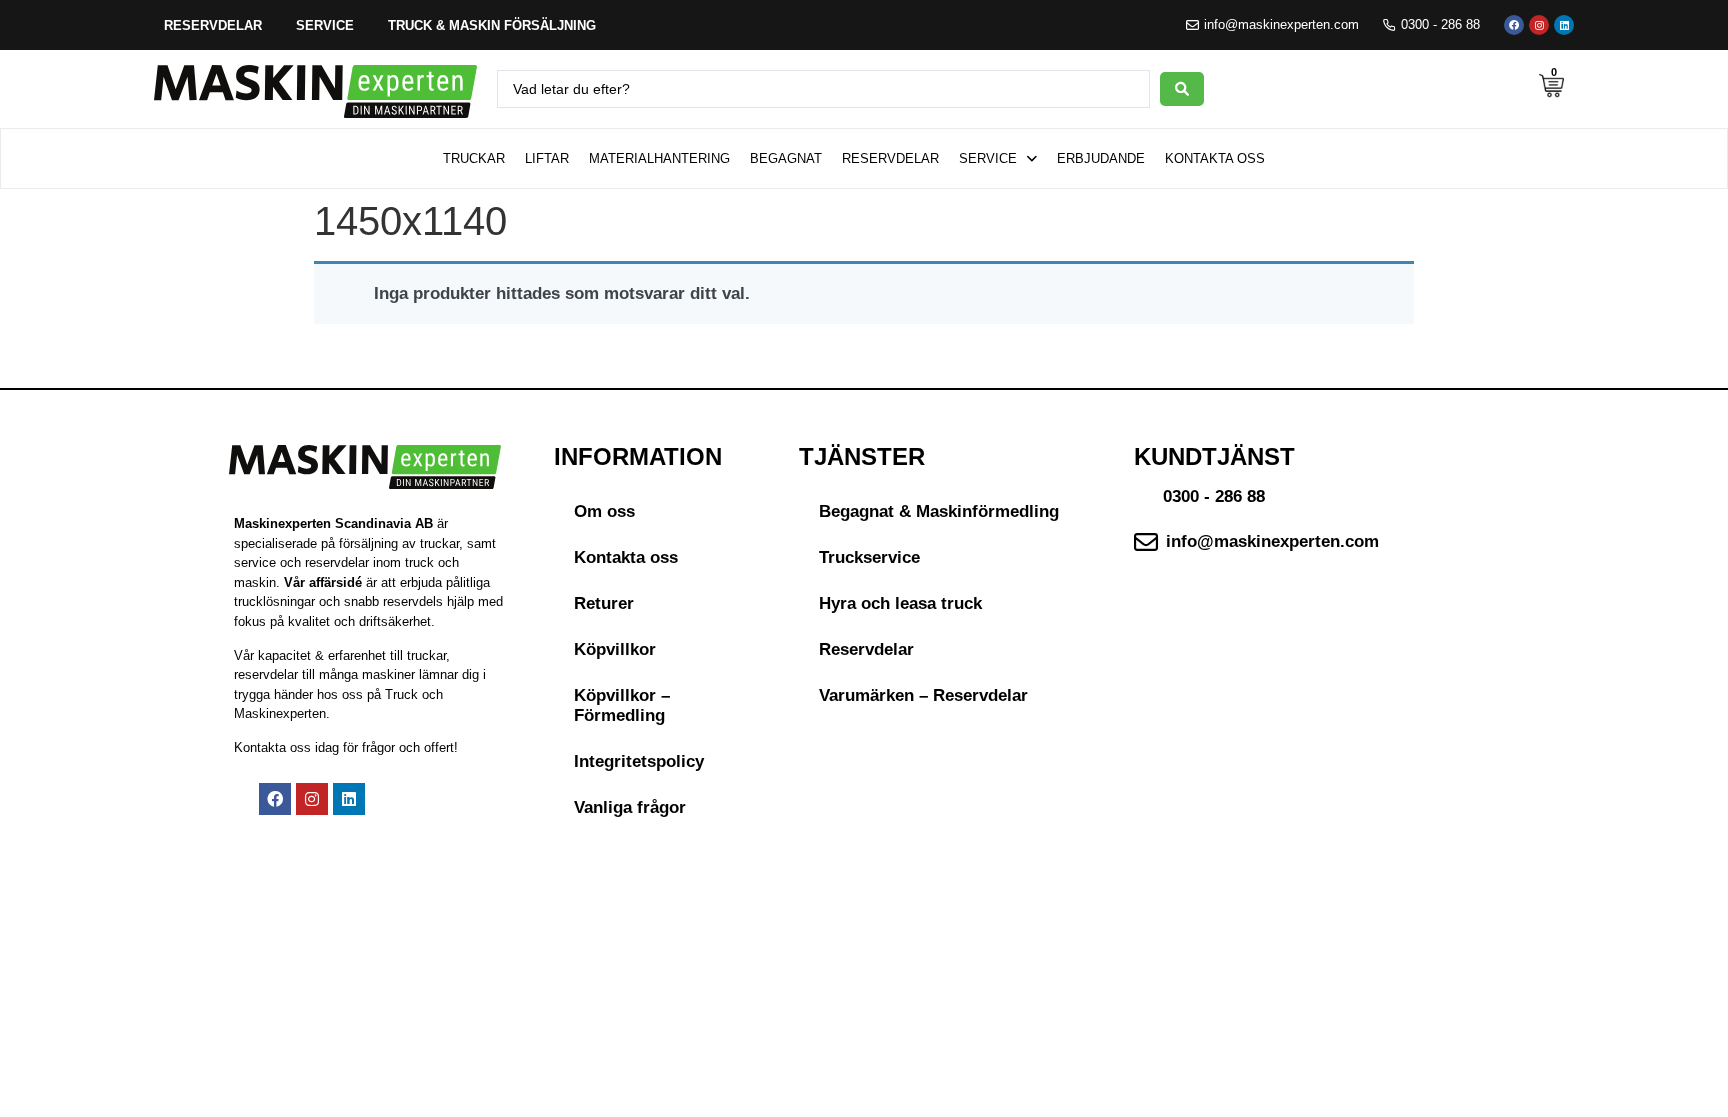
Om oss (604, 511)
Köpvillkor (615, 649)
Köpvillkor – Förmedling (622, 705)
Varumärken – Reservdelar (923, 695)
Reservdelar (866, 649)
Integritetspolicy (639, 761)
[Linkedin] (1564, 25)
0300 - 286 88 (1440, 24)
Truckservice (869, 557)
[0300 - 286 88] (1389, 25)
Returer (604, 603)
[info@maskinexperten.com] (1192, 25)
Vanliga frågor (630, 807)
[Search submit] (1182, 89)
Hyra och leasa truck (900, 603)
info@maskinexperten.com (1281, 24)
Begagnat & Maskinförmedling (939, 511)
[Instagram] (1539, 25)
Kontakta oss (626, 557)
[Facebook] (1514, 25)
